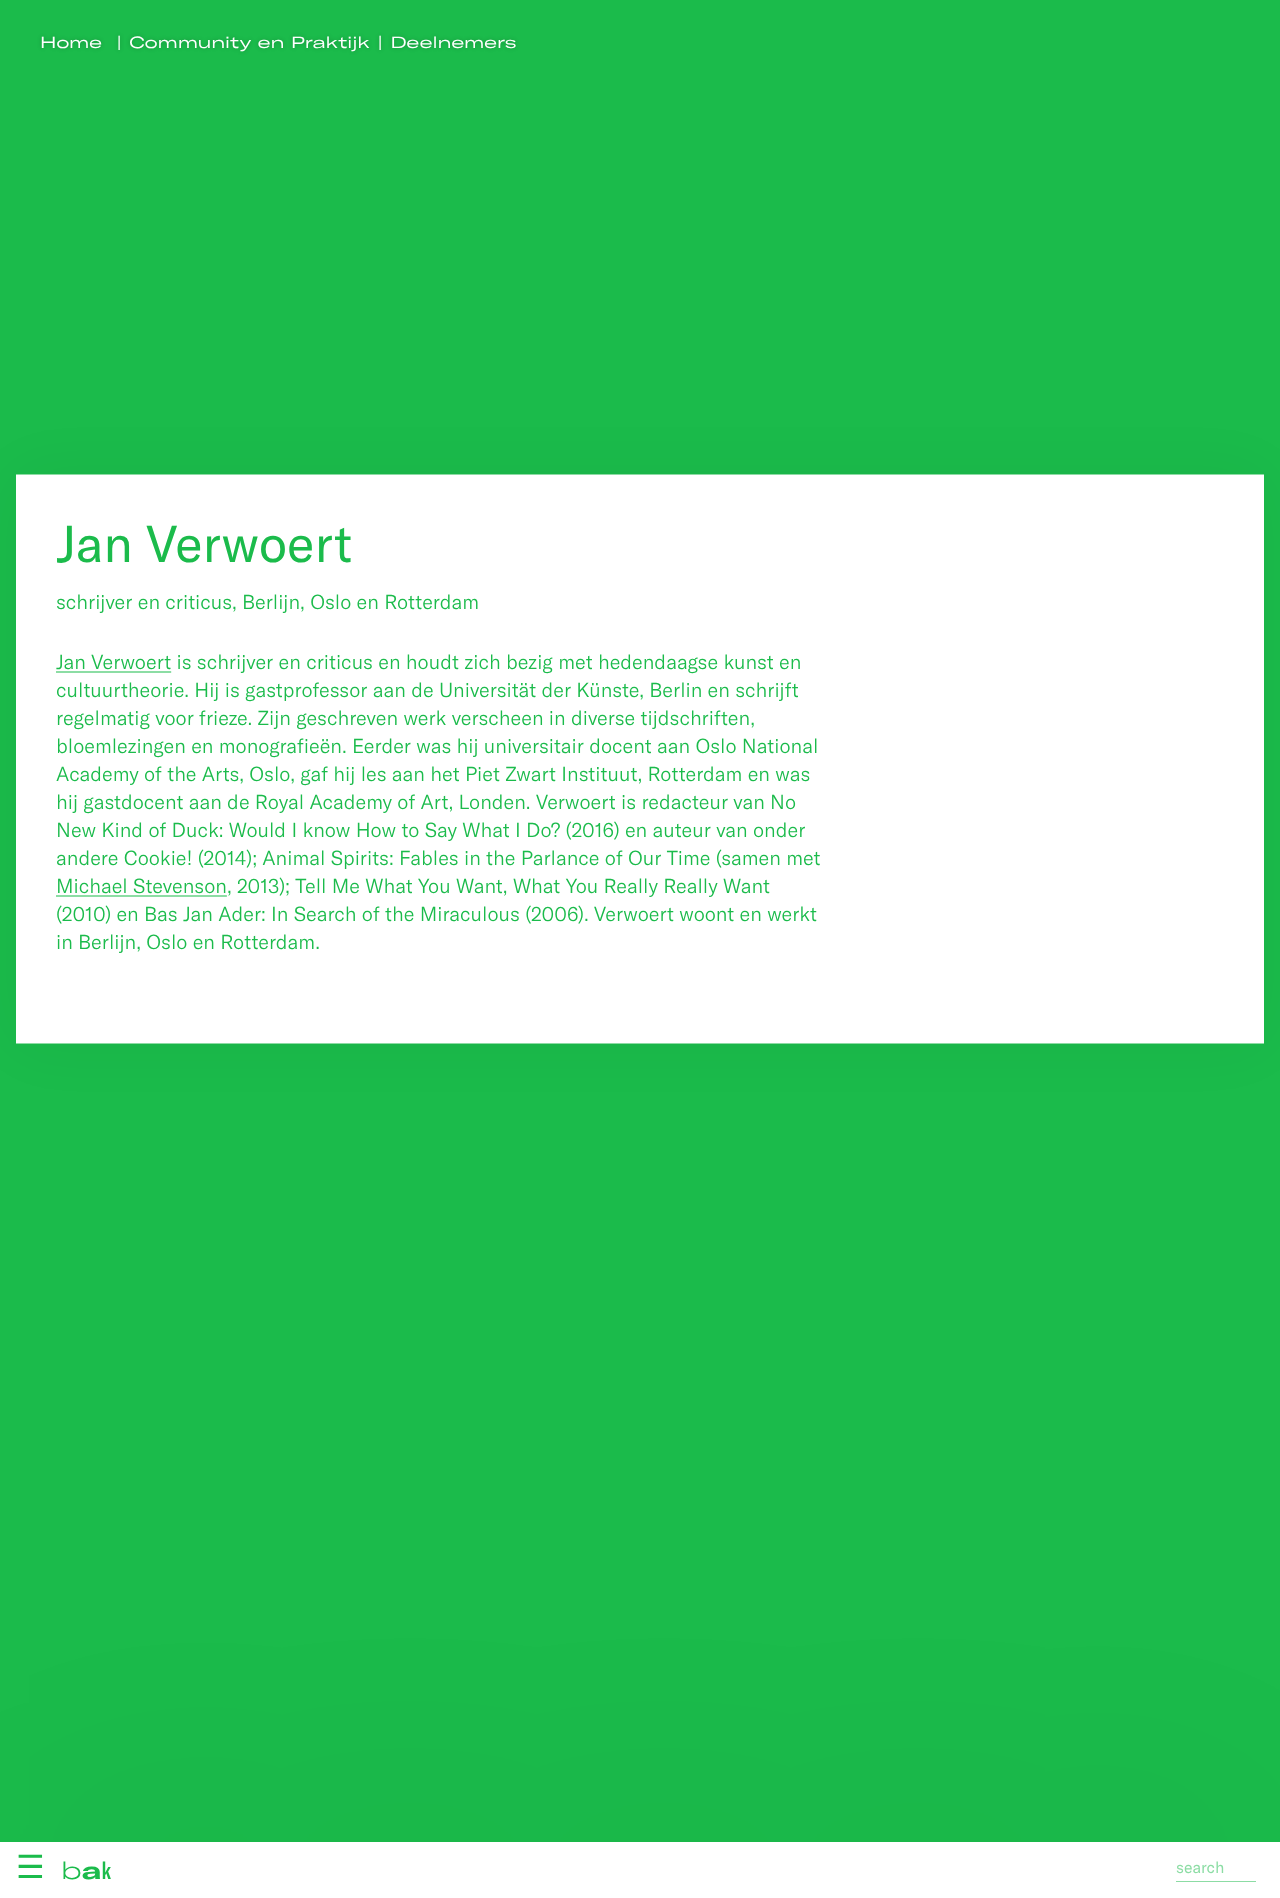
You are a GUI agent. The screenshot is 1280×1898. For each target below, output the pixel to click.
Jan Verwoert (113, 661)
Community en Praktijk (250, 42)
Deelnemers (454, 42)
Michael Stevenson (141, 885)
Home (71, 42)
